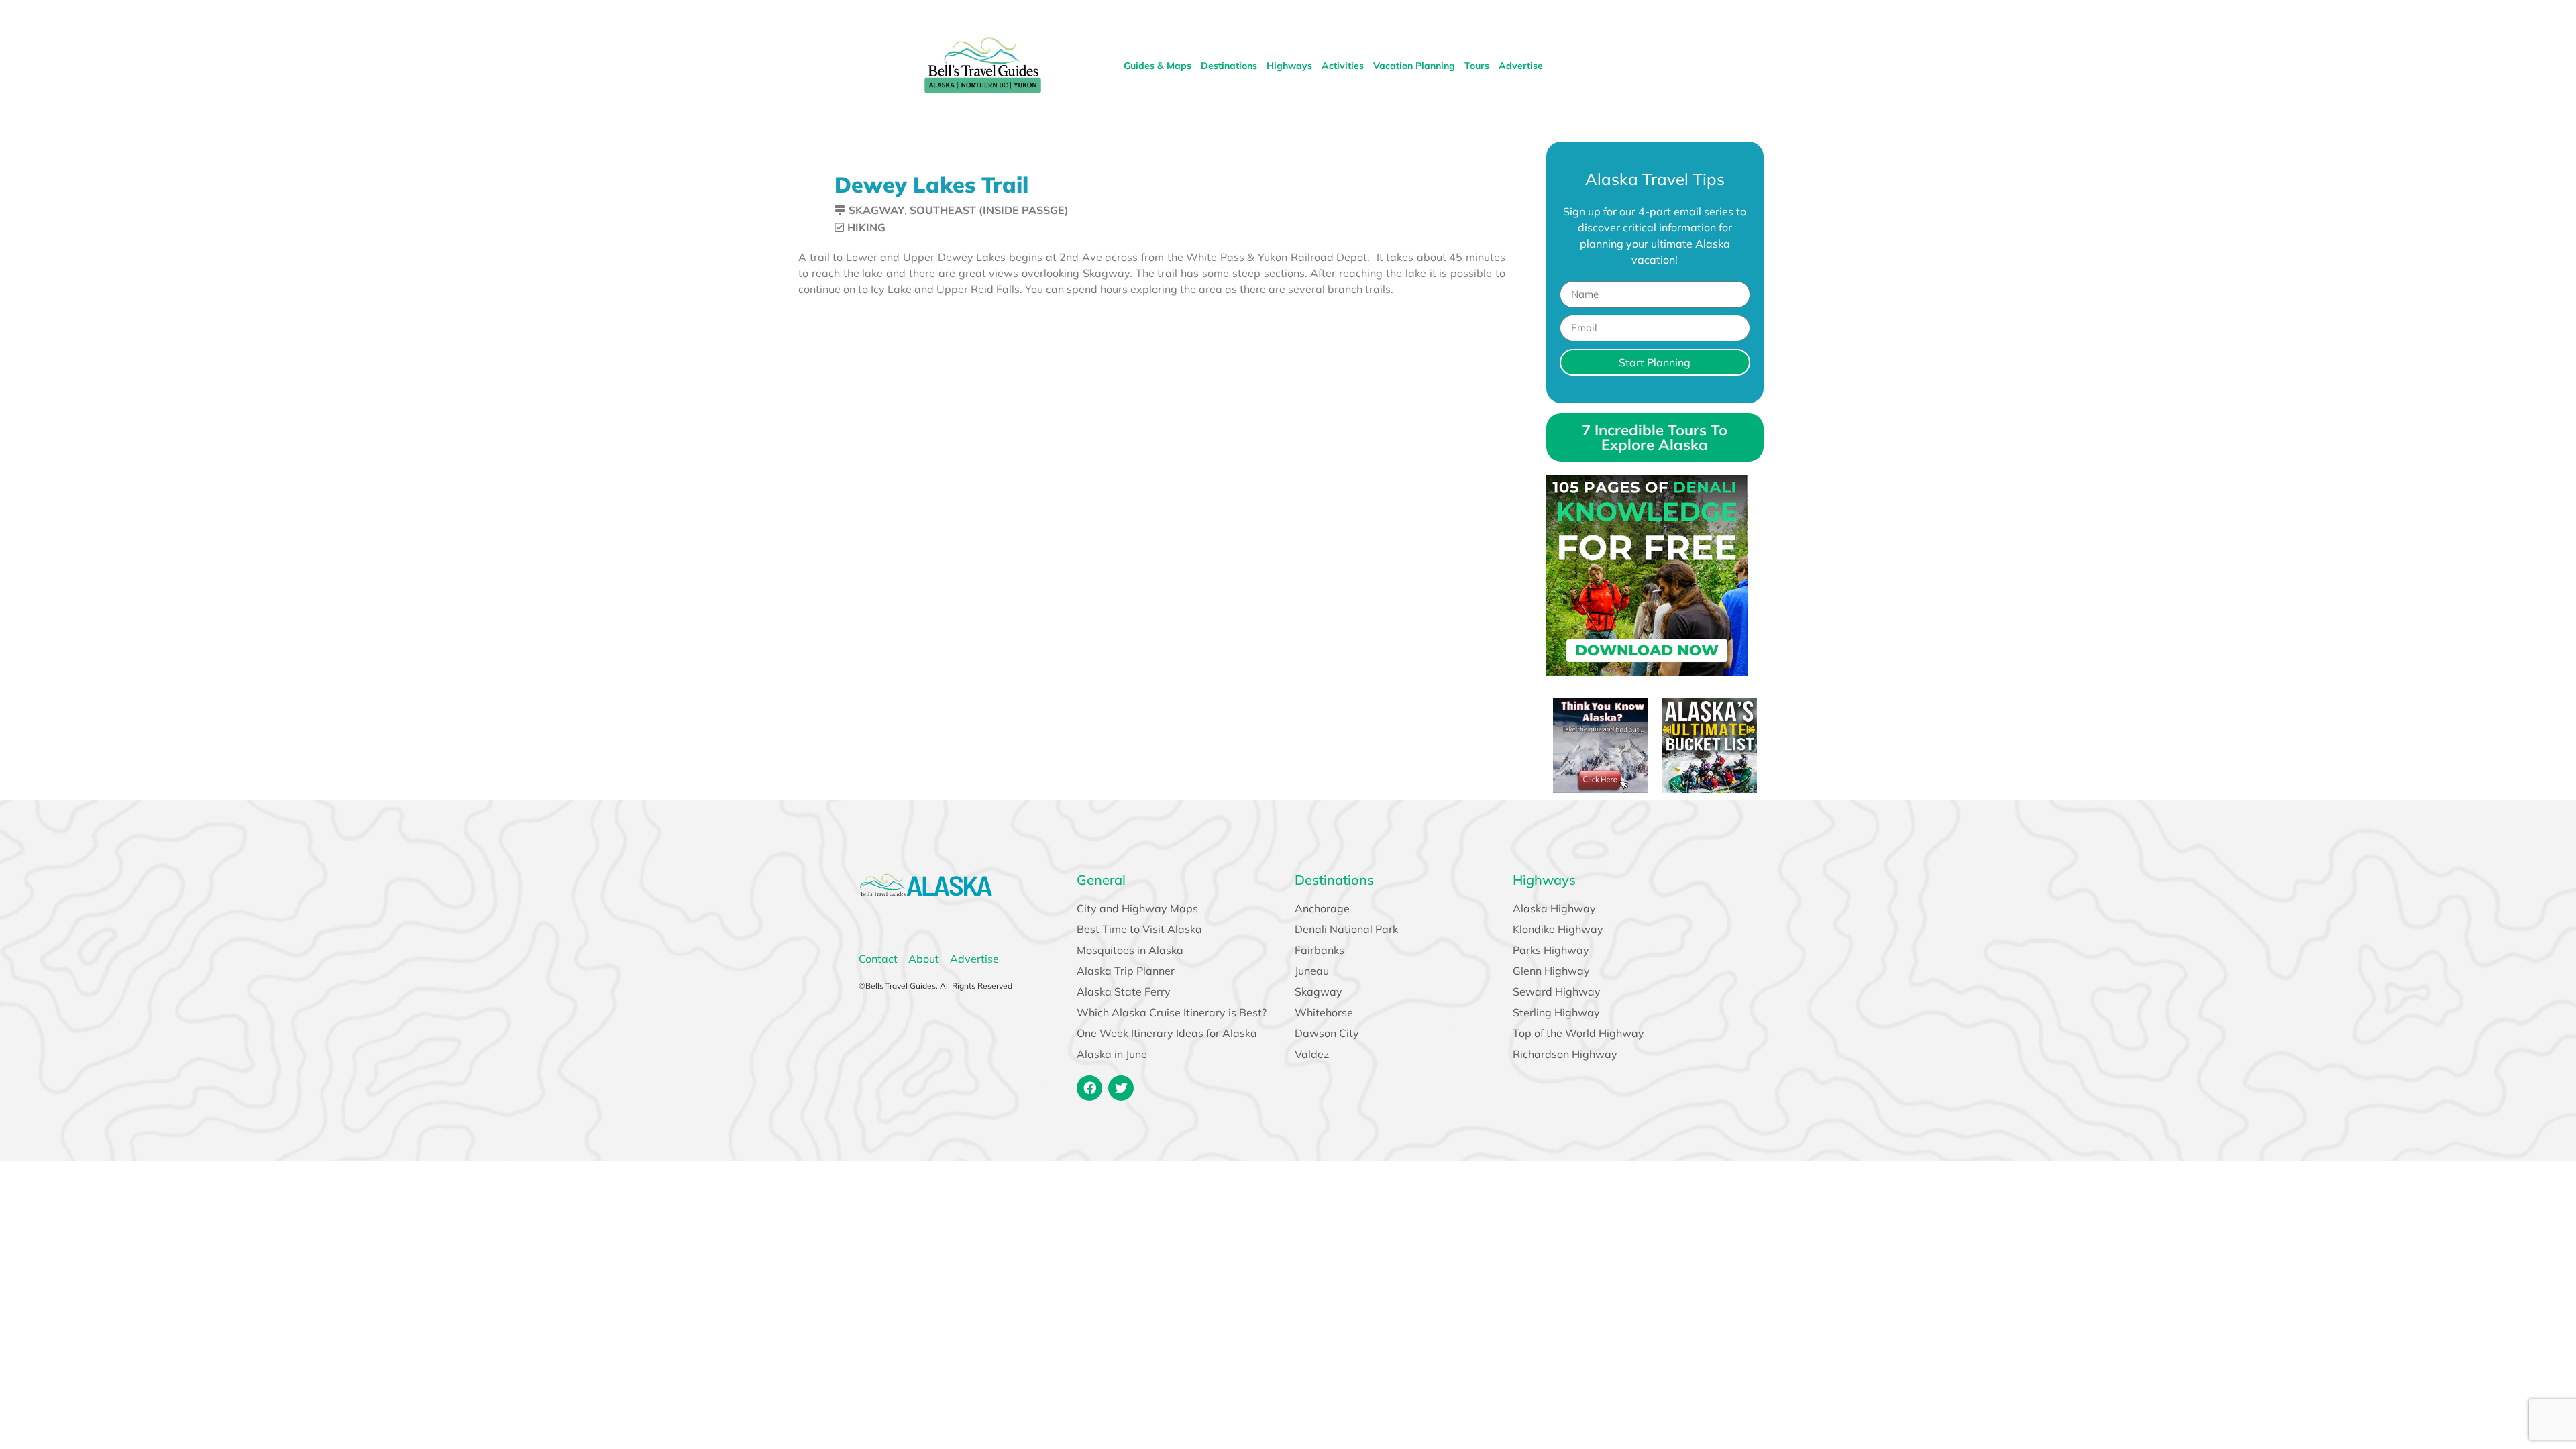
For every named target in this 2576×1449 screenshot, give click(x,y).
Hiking (866, 227)
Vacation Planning (1414, 66)
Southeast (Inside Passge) (989, 210)
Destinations (1229, 66)
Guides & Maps (1158, 66)
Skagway (876, 210)
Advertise (1521, 66)
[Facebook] (1089, 1088)
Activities (1343, 66)
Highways (1289, 66)
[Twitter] (1121, 1088)
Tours (1477, 66)
